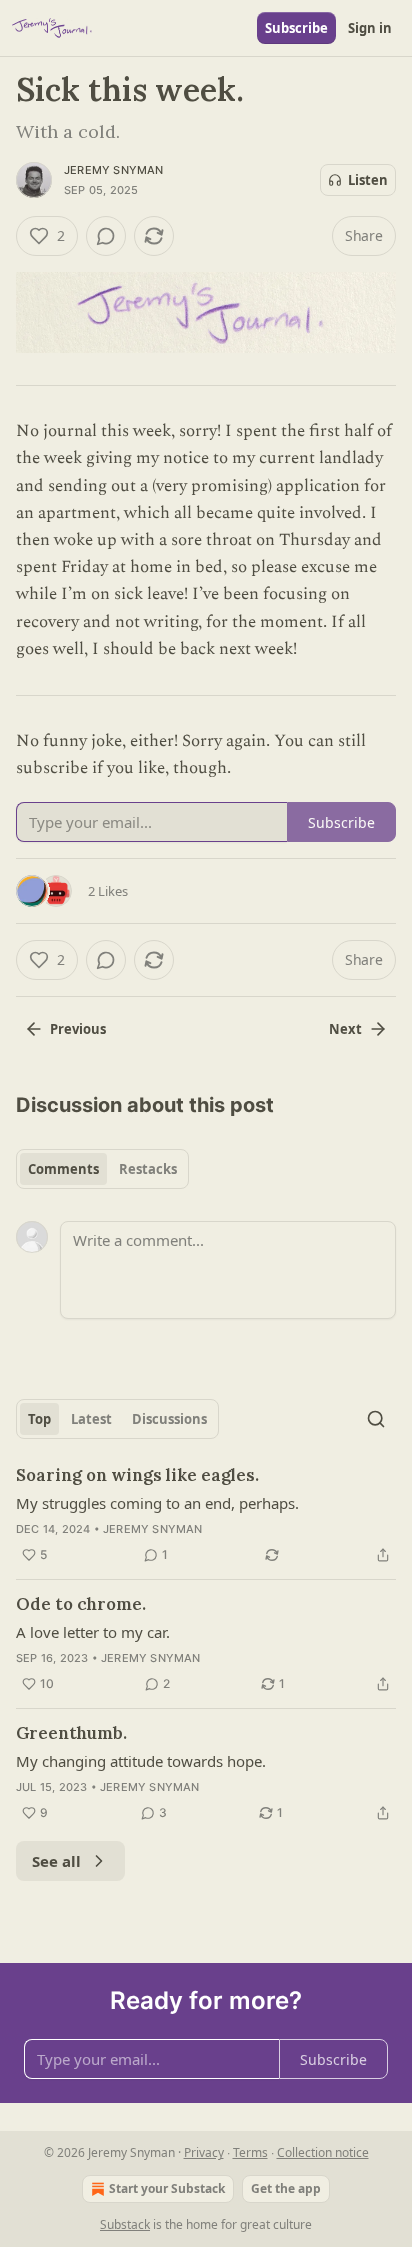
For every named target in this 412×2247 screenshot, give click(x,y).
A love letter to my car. (93, 1632)
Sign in (370, 28)
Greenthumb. (71, 1733)
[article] (206, 1515)
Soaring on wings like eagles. (137, 1475)
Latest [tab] (91, 1419)
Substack (125, 2224)
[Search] (376, 1419)
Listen (368, 180)
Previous (78, 1029)
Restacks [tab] (148, 1169)
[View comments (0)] (106, 236)
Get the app (286, 2188)
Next (345, 1029)
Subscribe (296, 28)
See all (56, 1861)
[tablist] (102, 1169)
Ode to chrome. (81, 1604)
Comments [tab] (63, 1169)
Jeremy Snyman (114, 170)
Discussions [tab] (169, 1419)
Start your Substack (167, 2188)
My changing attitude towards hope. (141, 1761)
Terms (250, 2152)
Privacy (204, 2152)
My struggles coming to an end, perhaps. (157, 1503)
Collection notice (323, 2152)
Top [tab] (39, 1419)
